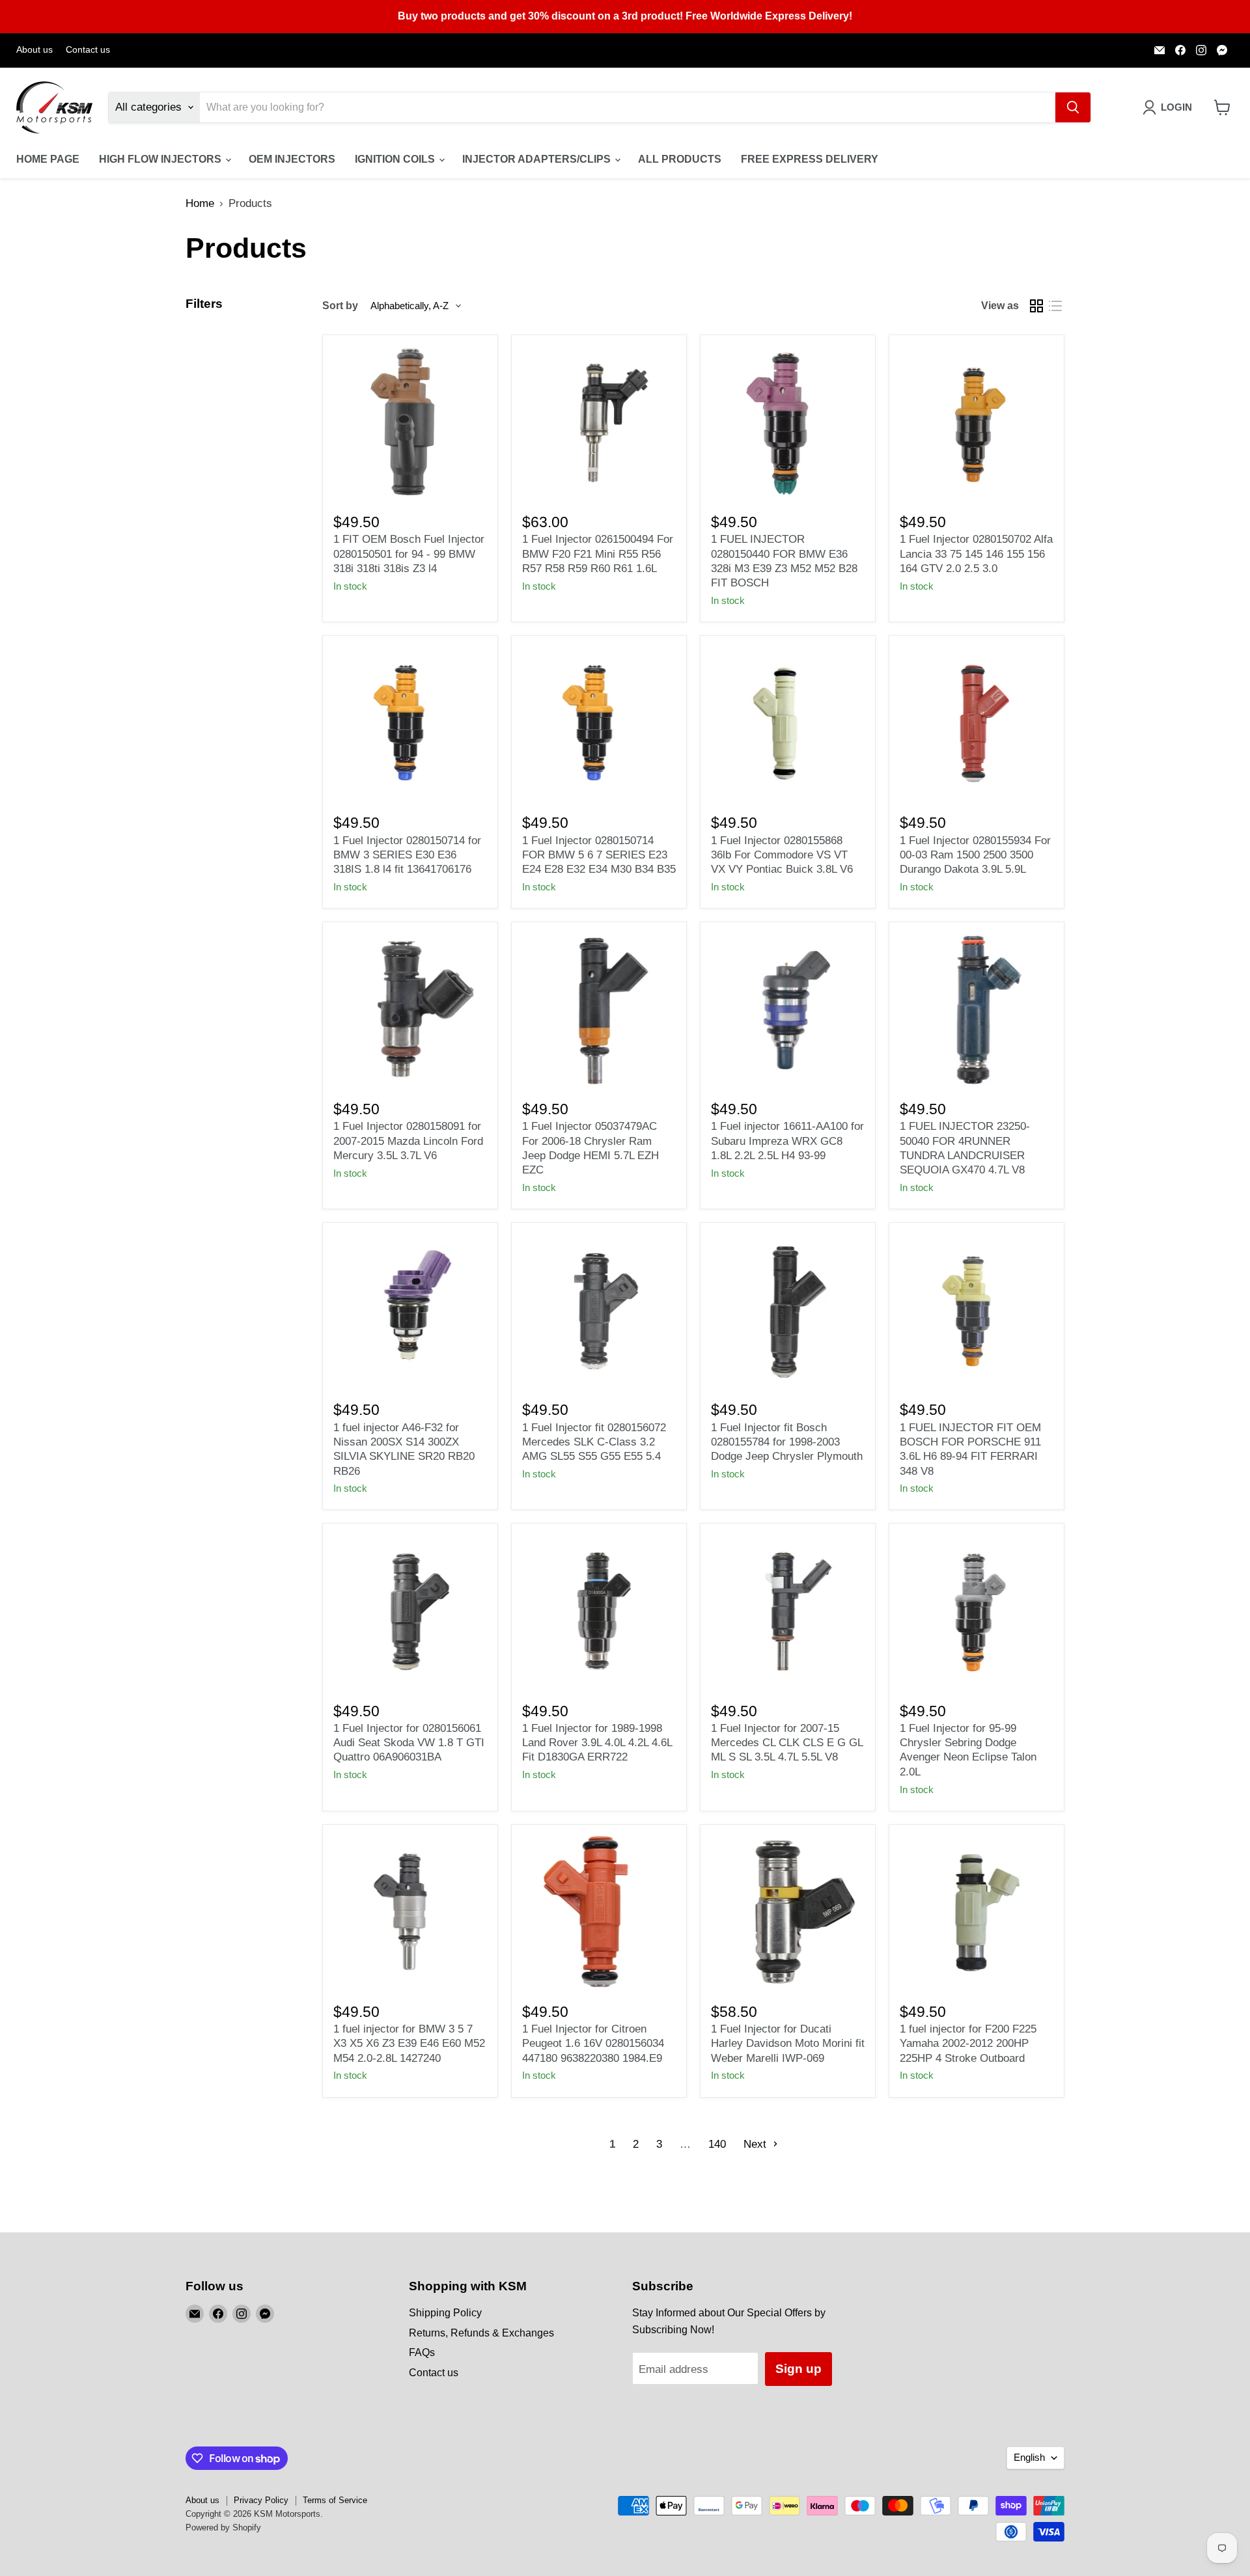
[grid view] (1037, 306)
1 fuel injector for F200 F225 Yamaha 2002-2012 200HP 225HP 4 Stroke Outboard (968, 2044)
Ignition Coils (396, 159)
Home (200, 203)
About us (35, 50)
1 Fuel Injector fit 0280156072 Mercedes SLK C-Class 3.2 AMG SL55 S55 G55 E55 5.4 (594, 1442)
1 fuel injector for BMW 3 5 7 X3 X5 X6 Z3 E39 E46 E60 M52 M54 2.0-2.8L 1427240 (409, 2044)
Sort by (340, 306)
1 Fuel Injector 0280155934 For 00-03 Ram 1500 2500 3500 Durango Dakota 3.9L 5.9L (975, 855)
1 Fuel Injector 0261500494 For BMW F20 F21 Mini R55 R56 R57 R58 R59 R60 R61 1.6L (598, 554)
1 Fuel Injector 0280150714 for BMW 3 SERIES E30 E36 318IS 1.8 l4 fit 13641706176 (407, 855)
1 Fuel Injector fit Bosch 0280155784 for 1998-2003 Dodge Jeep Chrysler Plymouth (787, 1442)
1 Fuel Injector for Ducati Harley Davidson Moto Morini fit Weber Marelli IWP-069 (788, 2044)
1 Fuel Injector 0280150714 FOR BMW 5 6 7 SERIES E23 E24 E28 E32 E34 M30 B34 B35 (599, 855)
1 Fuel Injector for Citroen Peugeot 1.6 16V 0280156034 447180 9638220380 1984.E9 (593, 2044)
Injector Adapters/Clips (538, 159)
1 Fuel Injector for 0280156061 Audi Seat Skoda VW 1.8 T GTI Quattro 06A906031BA (409, 1743)
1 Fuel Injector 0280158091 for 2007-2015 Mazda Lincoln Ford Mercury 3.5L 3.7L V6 (408, 1141)
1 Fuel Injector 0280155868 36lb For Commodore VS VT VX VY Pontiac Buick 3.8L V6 (782, 855)
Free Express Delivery (810, 159)
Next (757, 2144)
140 (717, 2144)
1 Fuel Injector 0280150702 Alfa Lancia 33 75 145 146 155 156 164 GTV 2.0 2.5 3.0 (976, 554)
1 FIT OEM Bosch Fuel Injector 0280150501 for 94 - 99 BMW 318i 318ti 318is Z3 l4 (409, 554)
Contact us (88, 50)
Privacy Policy (261, 2500)
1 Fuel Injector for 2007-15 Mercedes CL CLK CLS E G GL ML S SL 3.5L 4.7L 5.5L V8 (787, 1743)
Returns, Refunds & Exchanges (481, 2333)
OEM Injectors (292, 159)
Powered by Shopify (223, 2528)
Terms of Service (335, 2500)
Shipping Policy (445, 2313)
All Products (680, 159)
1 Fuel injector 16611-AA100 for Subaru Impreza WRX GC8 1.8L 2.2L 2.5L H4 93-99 (787, 1141)
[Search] (1073, 107)
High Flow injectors (161, 159)
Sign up (799, 2369)
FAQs (422, 2352)
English (1029, 2458)
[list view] (1056, 306)
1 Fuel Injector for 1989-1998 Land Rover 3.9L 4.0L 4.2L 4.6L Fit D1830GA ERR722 (597, 1743)
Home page (48, 159)
